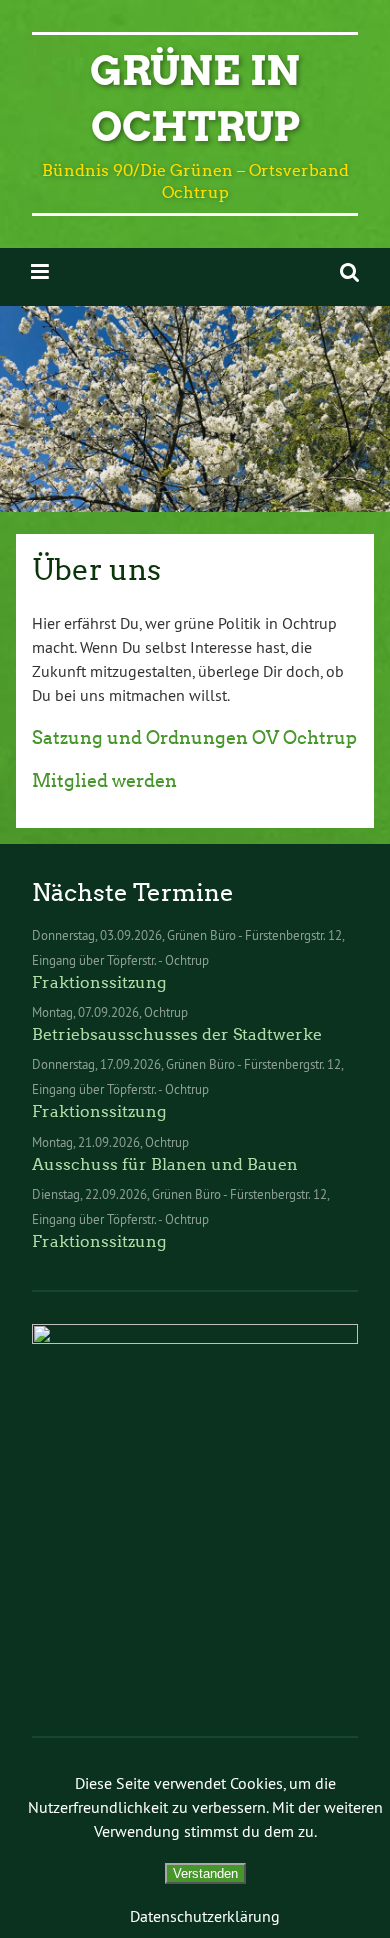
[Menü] (40, 271)
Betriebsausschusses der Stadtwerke (177, 1034)
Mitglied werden (104, 781)
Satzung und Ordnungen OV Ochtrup (194, 738)
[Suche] (349, 271)
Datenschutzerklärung (205, 1916)
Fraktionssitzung (99, 982)
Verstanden (205, 1873)
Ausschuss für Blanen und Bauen (165, 1164)
